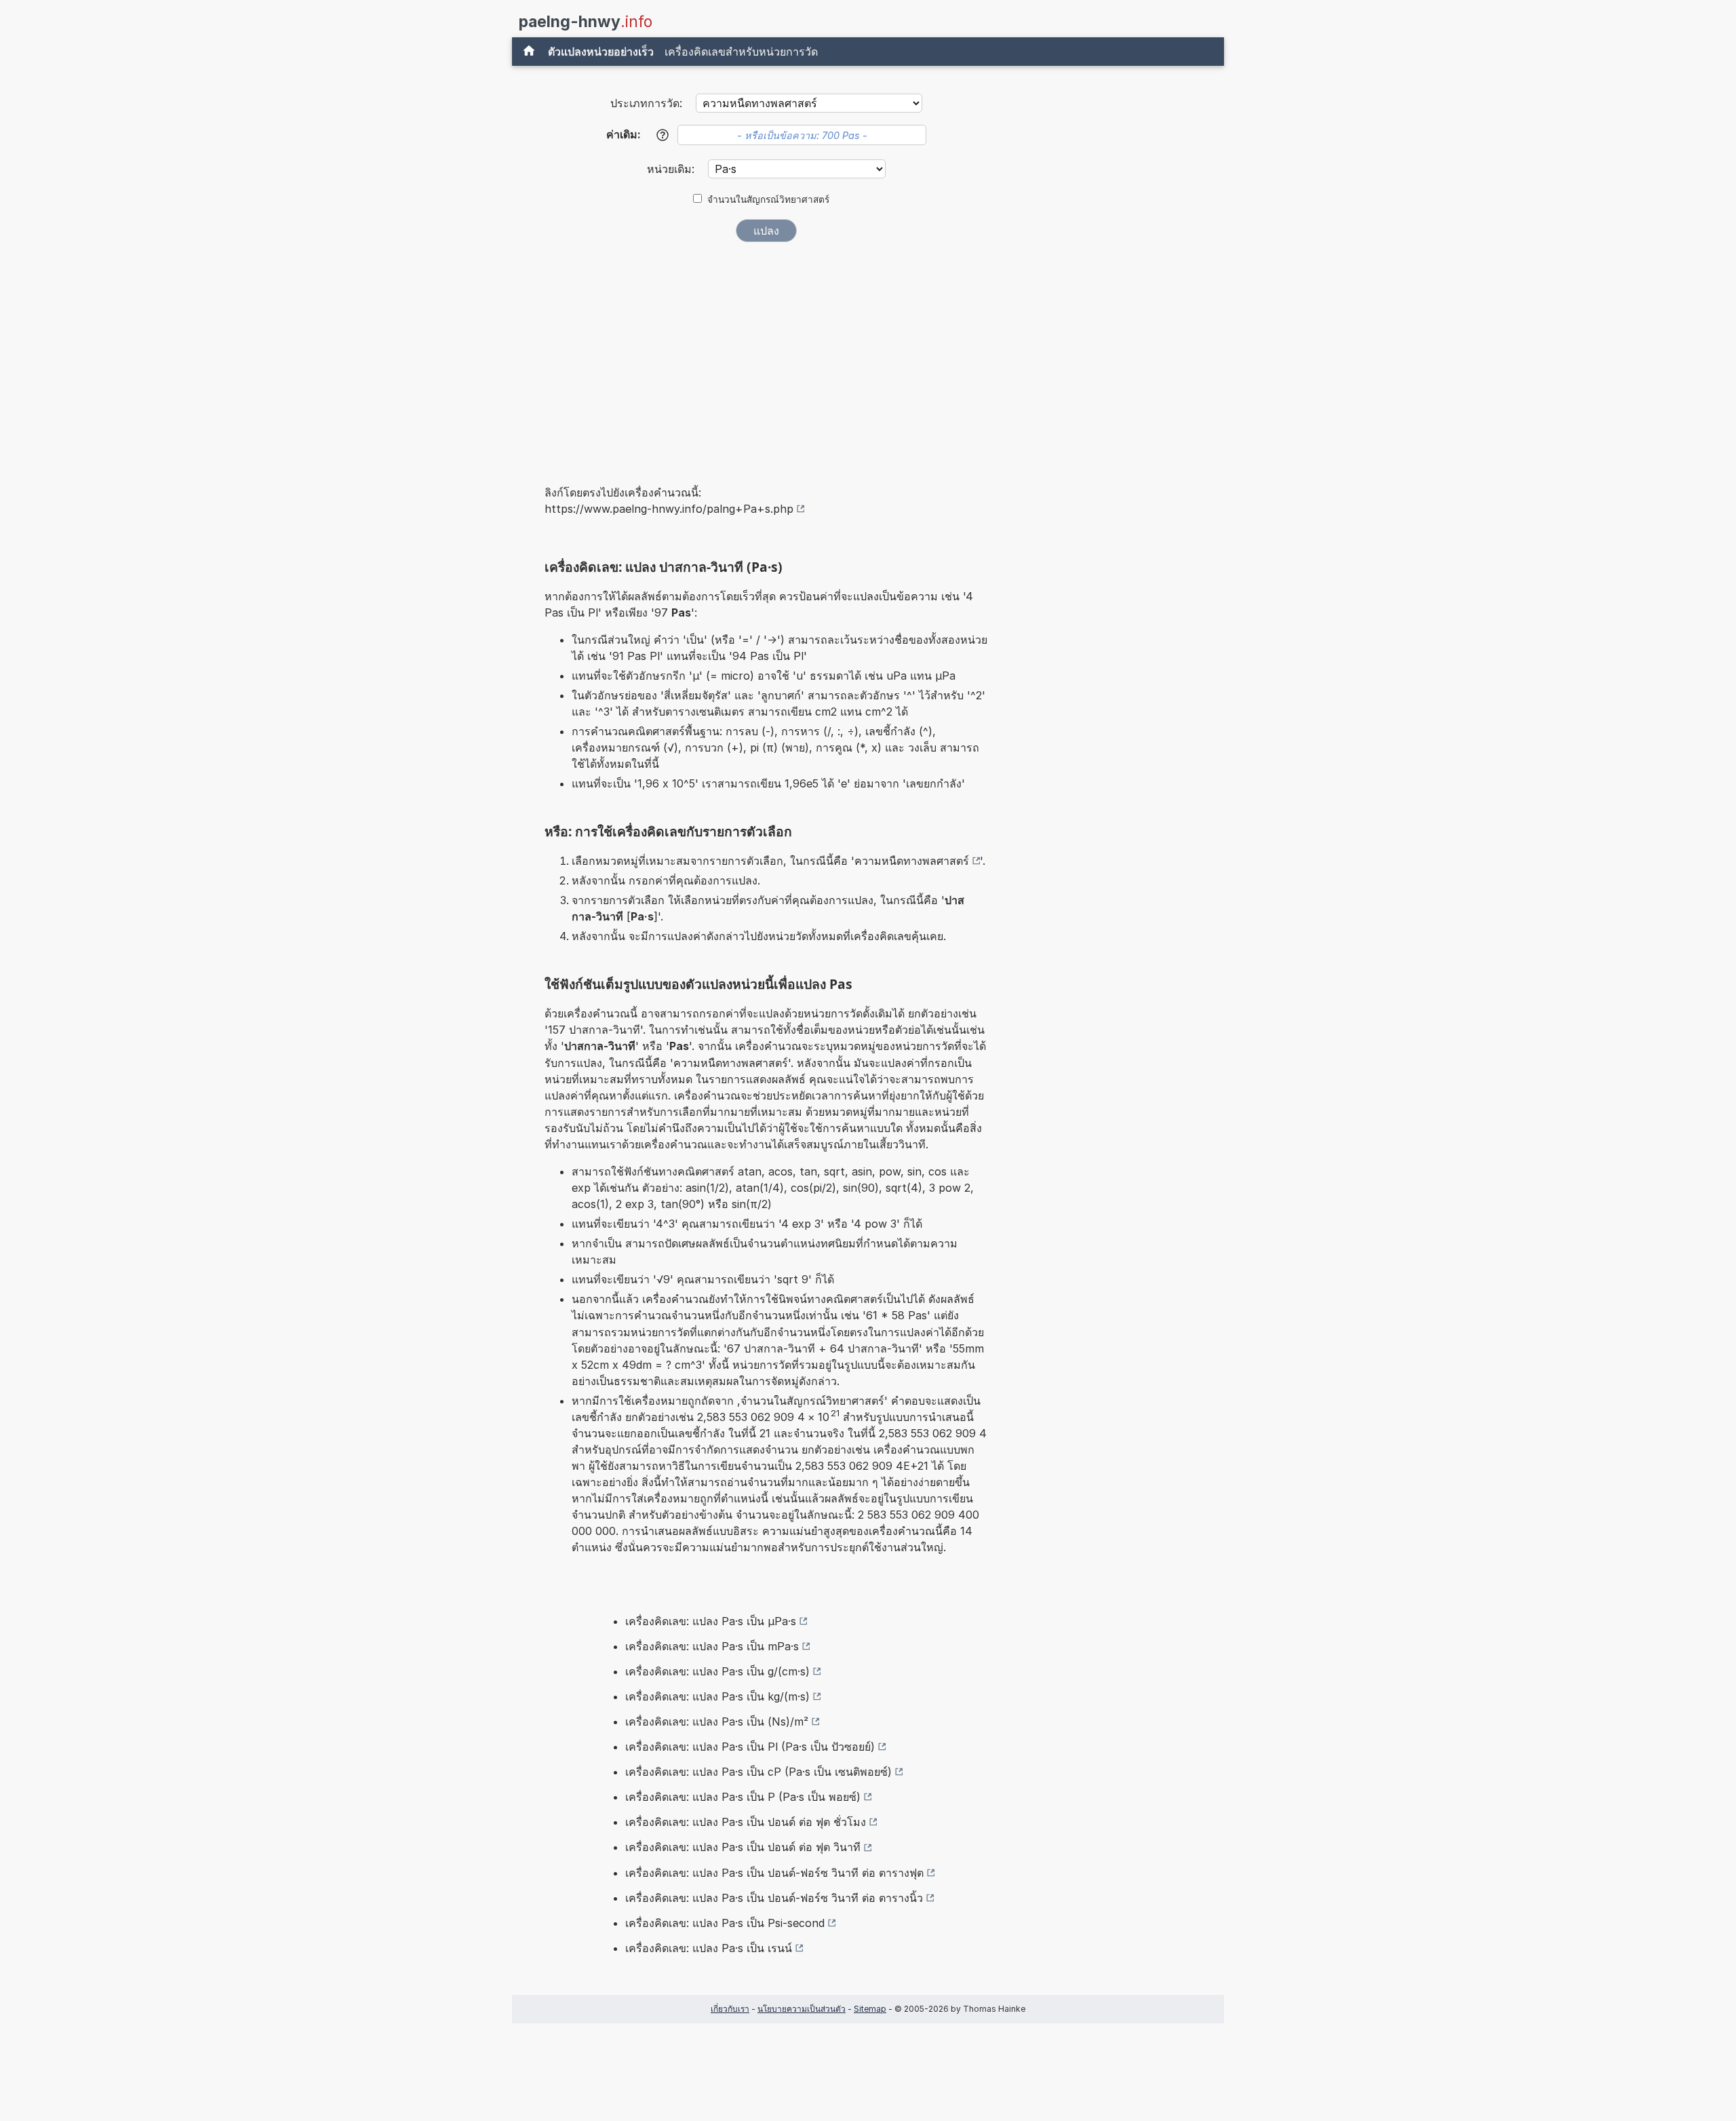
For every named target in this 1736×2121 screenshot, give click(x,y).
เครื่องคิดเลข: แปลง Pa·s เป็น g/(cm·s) (717, 1671)
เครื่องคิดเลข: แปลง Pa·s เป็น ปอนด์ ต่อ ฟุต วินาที (743, 1847)
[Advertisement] (766, 354)
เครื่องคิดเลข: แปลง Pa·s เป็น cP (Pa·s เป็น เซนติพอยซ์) (758, 1772)
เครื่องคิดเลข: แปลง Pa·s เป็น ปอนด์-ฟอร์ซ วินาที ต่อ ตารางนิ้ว (774, 1898)
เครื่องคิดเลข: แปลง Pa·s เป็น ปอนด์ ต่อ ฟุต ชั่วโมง (746, 1822)
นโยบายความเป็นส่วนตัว (802, 2009)
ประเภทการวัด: (646, 103)
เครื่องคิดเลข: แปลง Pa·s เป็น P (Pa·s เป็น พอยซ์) (743, 1797)
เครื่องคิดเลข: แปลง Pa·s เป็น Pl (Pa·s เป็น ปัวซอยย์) (750, 1747)
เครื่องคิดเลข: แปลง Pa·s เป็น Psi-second (725, 1923)
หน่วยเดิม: (672, 169)
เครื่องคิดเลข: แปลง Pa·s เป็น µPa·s (711, 1621)
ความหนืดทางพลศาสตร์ (912, 861)
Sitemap (870, 2009)
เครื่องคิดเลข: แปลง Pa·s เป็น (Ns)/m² (717, 1721)
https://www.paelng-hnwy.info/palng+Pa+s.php (669, 509)
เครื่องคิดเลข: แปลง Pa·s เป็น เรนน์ (709, 1948)
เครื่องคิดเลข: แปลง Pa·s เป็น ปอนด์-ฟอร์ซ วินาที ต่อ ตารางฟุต (774, 1873)
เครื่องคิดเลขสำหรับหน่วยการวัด (741, 52)
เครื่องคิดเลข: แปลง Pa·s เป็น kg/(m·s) (717, 1696)
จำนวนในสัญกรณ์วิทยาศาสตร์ (768, 199)
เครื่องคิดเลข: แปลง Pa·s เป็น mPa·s (712, 1646)
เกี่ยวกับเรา (730, 2009)
